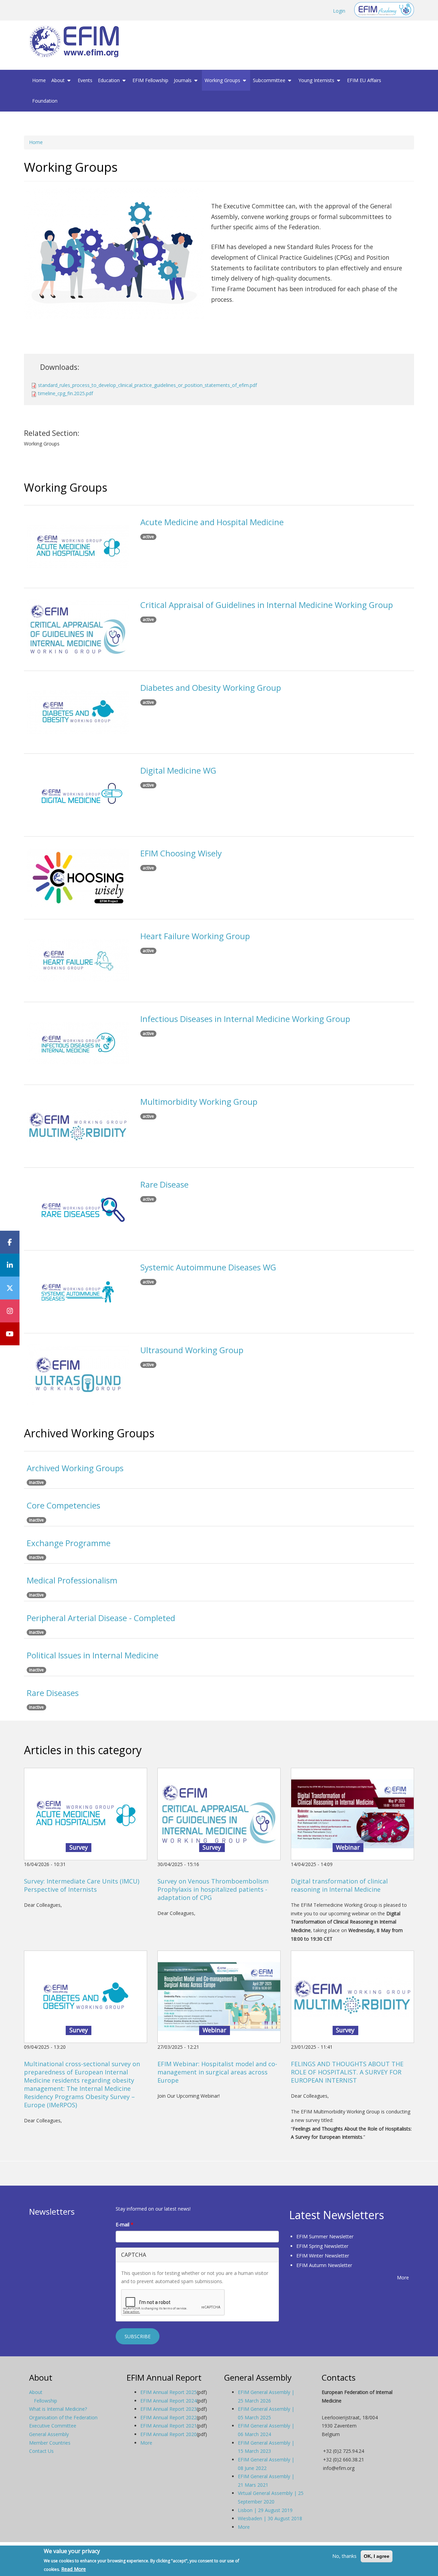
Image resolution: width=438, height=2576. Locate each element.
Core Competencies (63, 1505)
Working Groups (223, 80)
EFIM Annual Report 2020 (169, 2434)
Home (39, 80)
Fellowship (46, 2401)
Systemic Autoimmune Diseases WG (208, 1267)
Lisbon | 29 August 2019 (265, 2510)
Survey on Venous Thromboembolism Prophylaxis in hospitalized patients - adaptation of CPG (213, 1889)
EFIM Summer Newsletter (325, 2236)
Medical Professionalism (72, 1580)
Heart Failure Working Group (195, 936)
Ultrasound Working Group (192, 1350)
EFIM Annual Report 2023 (169, 2409)
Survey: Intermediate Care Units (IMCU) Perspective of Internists (82, 1885)
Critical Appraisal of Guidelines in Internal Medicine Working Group (267, 605)
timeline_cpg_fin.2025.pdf (66, 393)
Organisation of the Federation (63, 2417)
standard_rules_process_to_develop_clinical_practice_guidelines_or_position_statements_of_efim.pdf (147, 385)
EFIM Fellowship (150, 80)
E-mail (125, 2224)
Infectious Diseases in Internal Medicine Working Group (245, 1019)
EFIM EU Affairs (364, 80)
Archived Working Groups (75, 1468)
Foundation (45, 101)
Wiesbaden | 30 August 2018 (270, 2518)
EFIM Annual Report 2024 (169, 2401)
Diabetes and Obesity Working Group (211, 688)
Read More (74, 2569)
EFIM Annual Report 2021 (169, 2426)
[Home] (77, 42)
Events (85, 80)
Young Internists (317, 80)
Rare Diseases (53, 1693)
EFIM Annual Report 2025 (169, 2392)
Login (339, 11)
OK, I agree (377, 2556)
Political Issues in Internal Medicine (93, 1655)
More (403, 2277)
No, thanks (344, 2556)
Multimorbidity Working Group (199, 1102)
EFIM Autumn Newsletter (324, 2265)
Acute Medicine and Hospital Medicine (212, 522)
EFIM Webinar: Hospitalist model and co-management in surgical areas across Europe (217, 2072)
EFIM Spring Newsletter (322, 2246)
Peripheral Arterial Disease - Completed (101, 1618)
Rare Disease (164, 1184)
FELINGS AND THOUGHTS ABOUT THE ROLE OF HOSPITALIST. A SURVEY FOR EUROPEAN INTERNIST (347, 2072)
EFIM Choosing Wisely (181, 853)
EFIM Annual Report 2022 (169, 2417)
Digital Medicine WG (178, 770)
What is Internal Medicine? (58, 2409)
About (59, 80)
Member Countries (50, 2443)
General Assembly (49, 2434)
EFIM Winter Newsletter (323, 2256)
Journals (183, 80)
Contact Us (41, 2451)
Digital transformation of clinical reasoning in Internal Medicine (339, 1885)
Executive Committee (53, 2426)
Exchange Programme (69, 1543)
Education (109, 80)
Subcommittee (270, 80)
